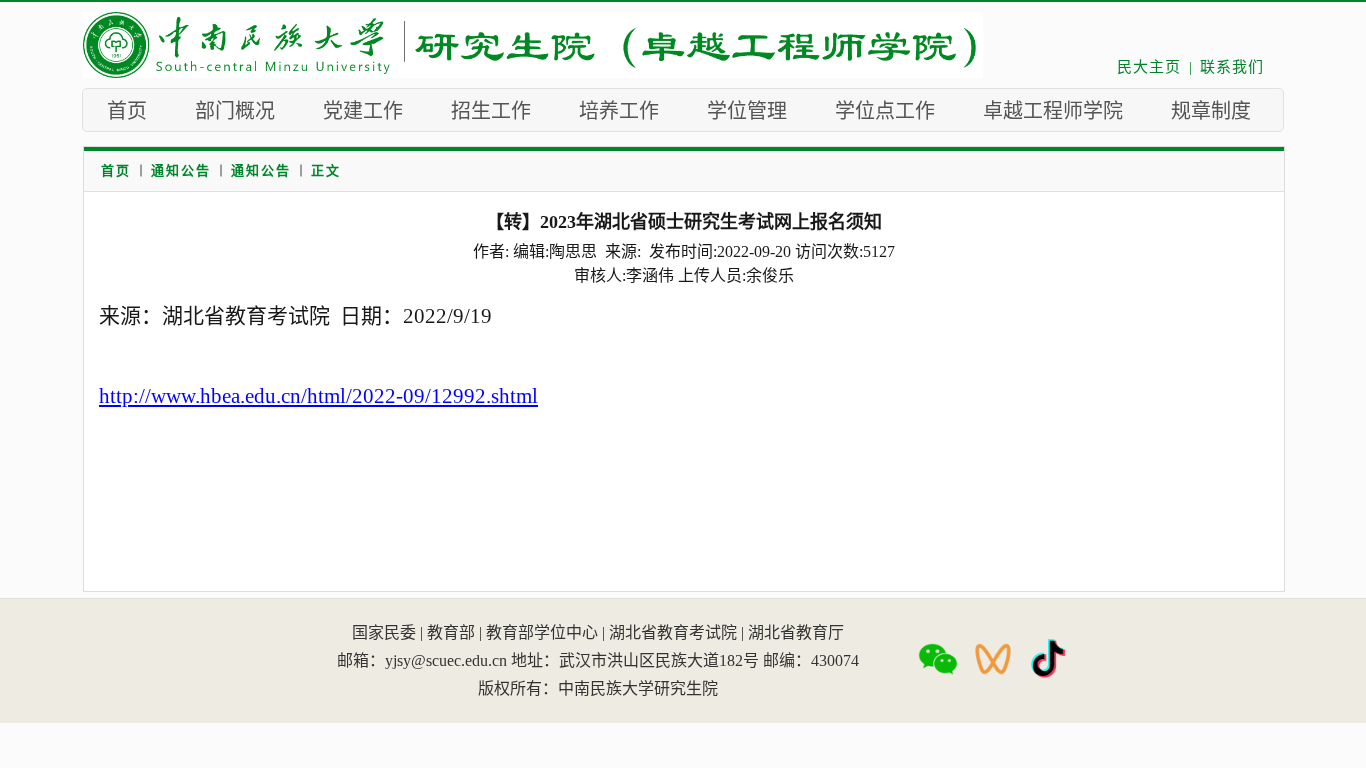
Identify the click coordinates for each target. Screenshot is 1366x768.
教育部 (451, 632)
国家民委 (384, 632)
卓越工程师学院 (1053, 111)
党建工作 (363, 111)
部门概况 (235, 111)
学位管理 (747, 111)
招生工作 (491, 111)
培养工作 (619, 111)
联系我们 (1232, 67)
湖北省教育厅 (796, 632)
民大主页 (1149, 67)
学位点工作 (885, 111)
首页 (127, 111)
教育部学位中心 (542, 632)
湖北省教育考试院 (673, 632)
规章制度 (1211, 111)
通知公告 (181, 170)
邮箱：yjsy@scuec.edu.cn (422, 660)
